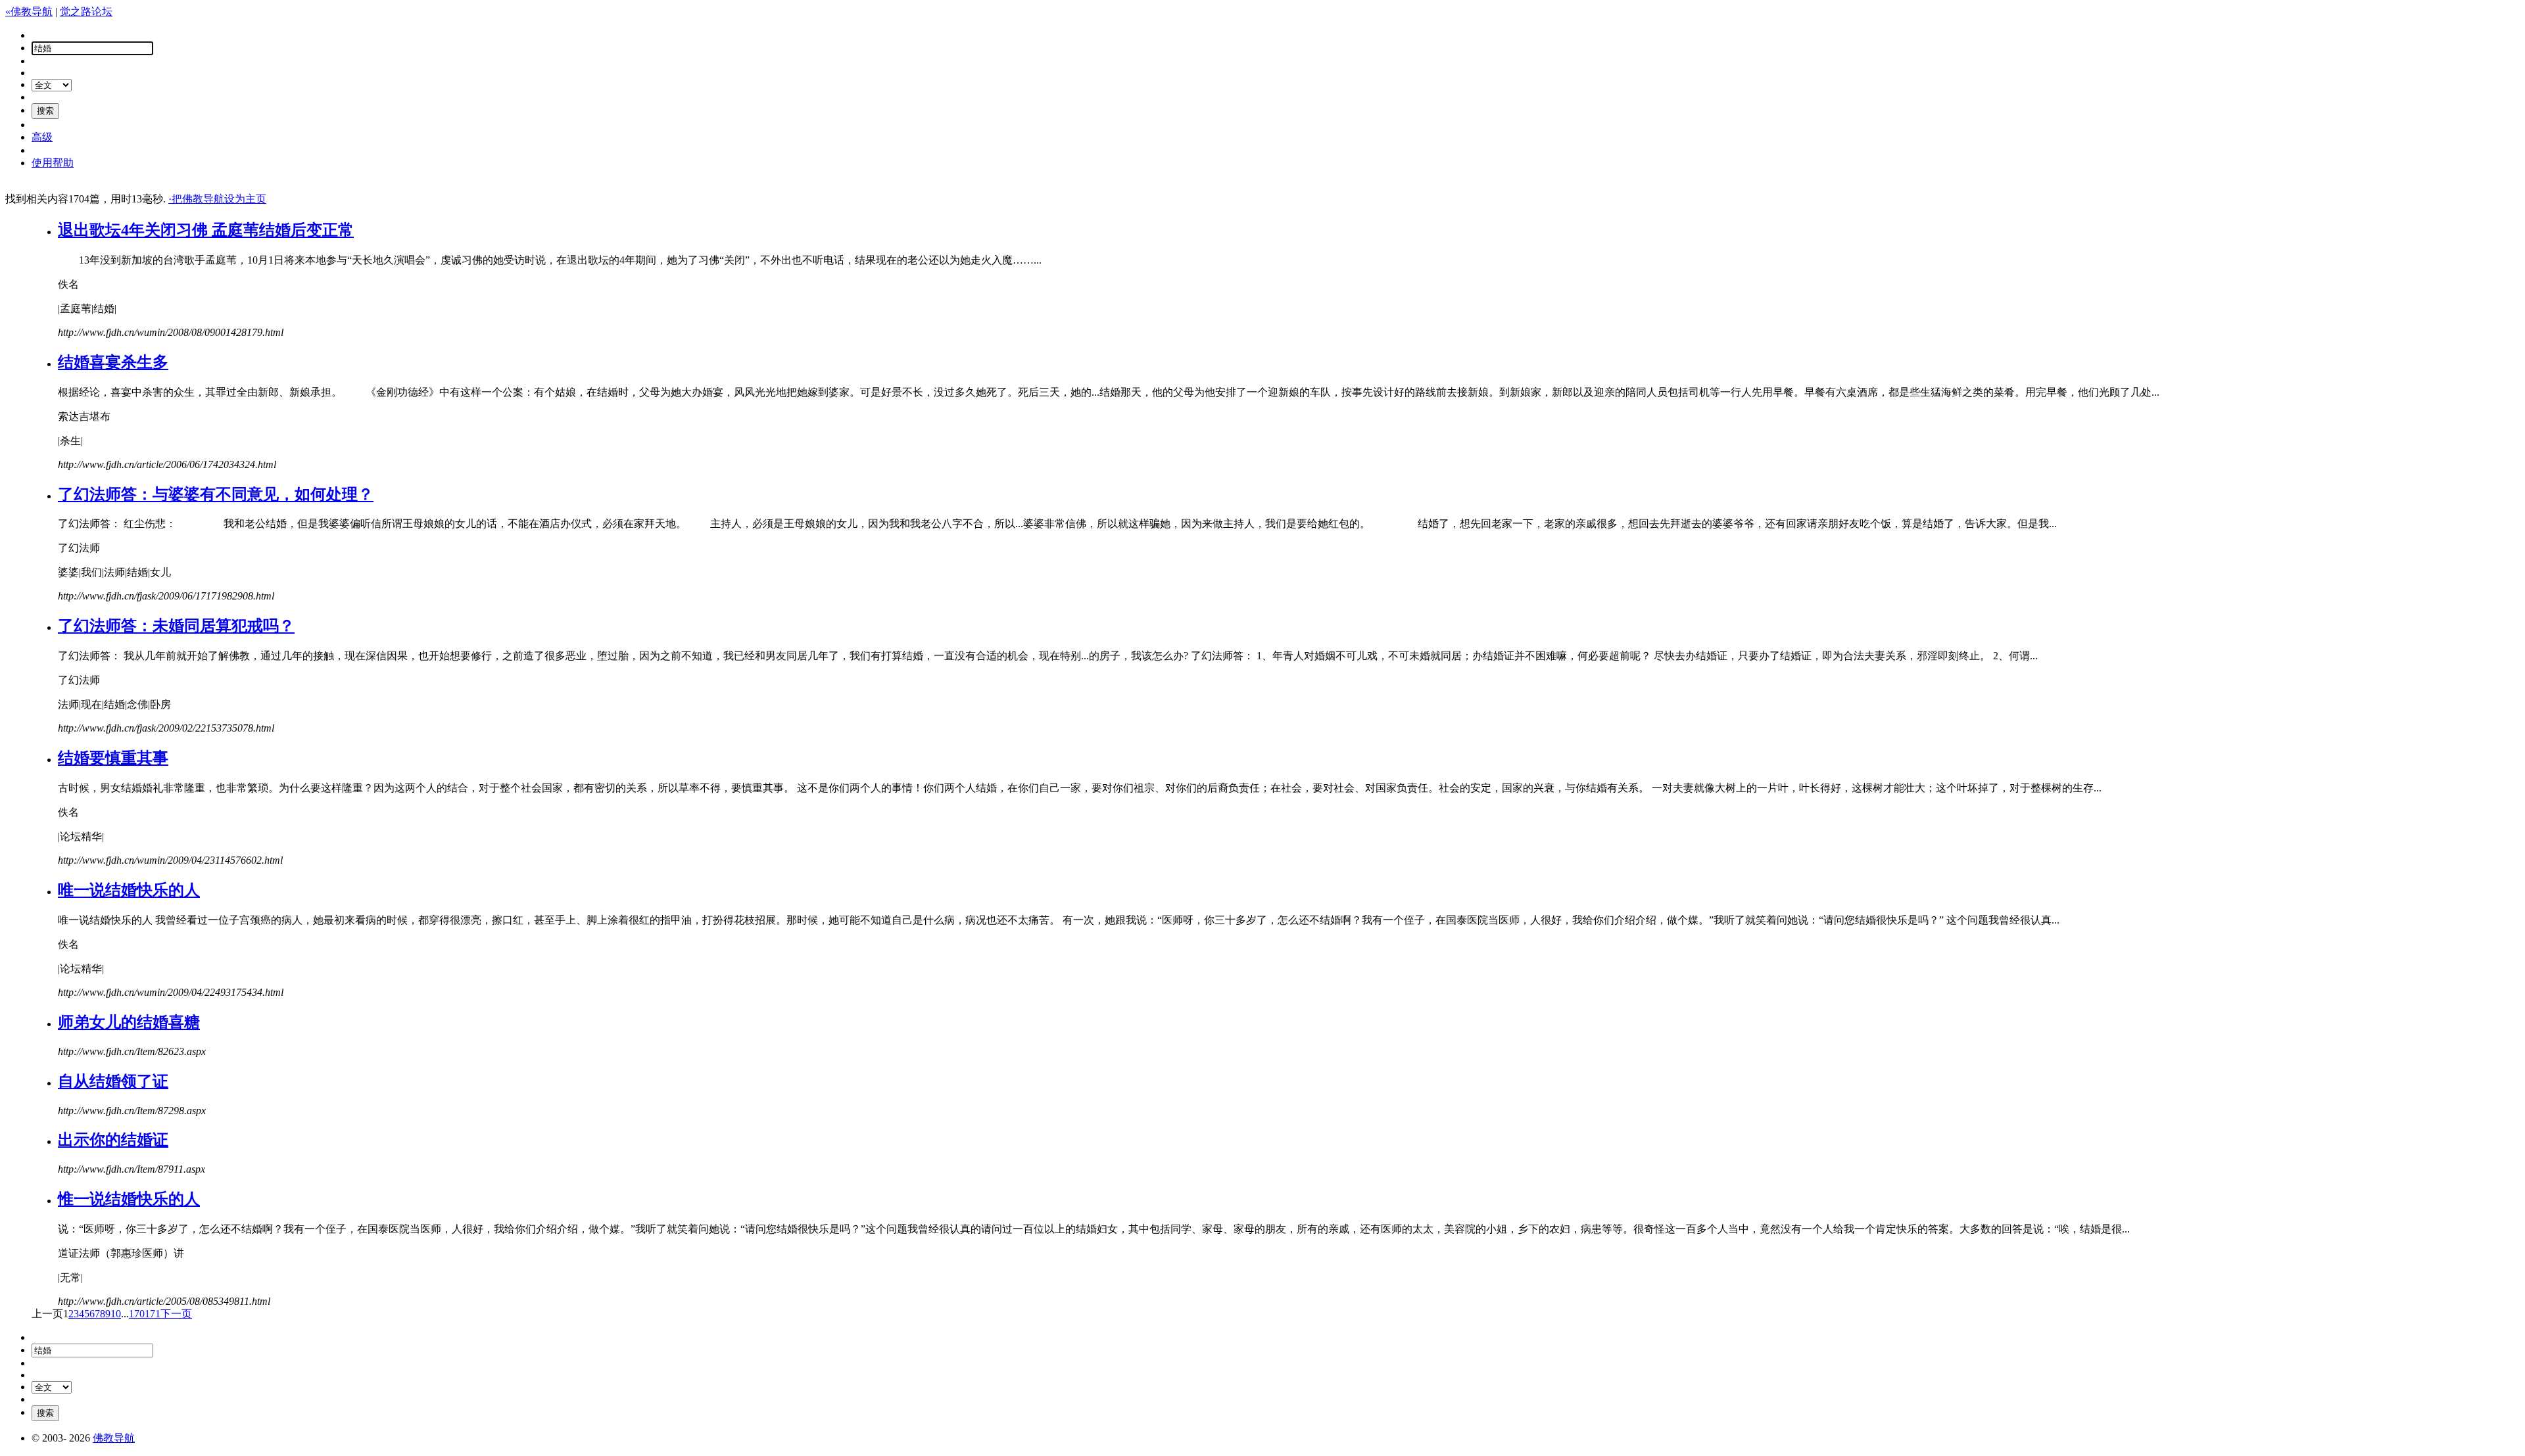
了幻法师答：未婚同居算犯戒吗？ (176, 626)
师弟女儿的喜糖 (129, 1022)
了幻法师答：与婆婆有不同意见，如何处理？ (216, 494)
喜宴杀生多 (113, 362)
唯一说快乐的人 (129, 890)
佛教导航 (114, 1438)
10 (116, 1314)
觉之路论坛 (86, 12)
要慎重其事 (113, 758)
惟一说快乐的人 (129, 1199)
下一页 (176, 1314)
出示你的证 (113, 1140)
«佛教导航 (29, 12)
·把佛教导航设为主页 (217, 199)
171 (153, 1314)
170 (137, 1314)
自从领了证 (113, 1081)
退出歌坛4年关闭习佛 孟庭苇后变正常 (206, 230)
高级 (42, 137)
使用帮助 (53, 163)
